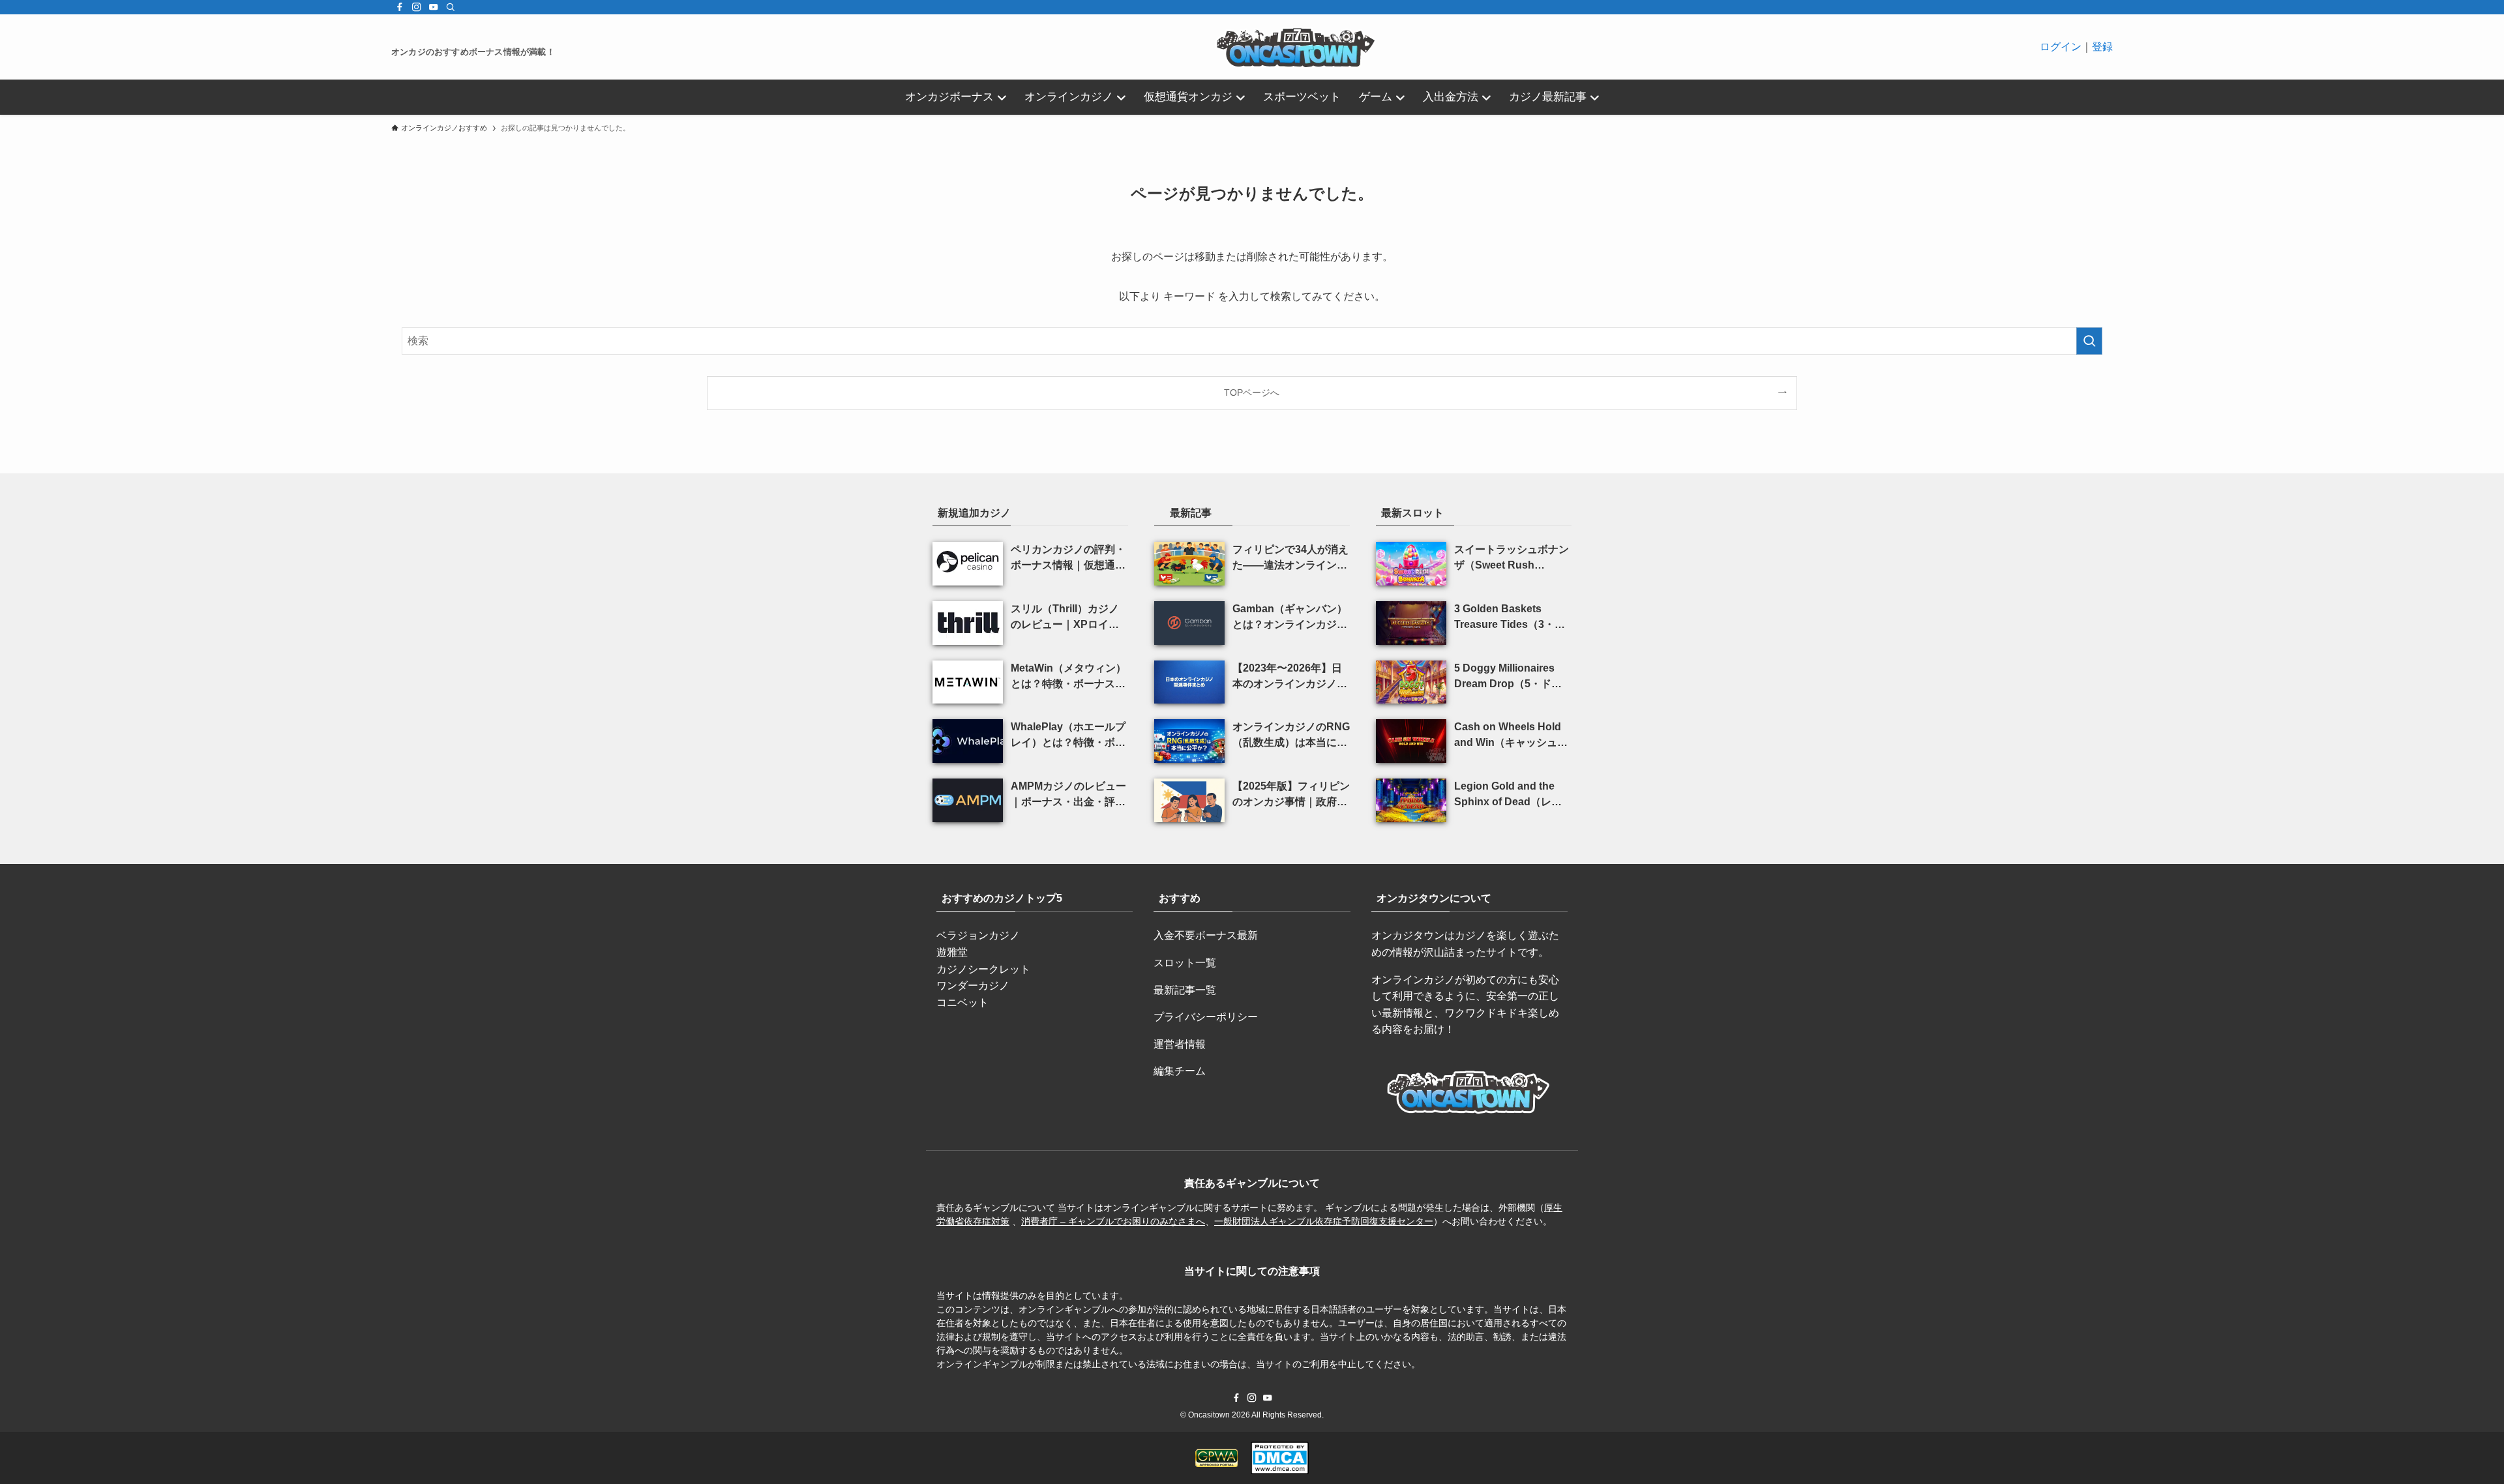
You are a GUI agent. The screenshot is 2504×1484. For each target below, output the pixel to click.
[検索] (451, 7)
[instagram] (417, 7)
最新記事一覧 (1185, 990)
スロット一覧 (1185, 963)
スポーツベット (1302, 97)
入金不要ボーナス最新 (1206, 935)
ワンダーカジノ (973, 986)
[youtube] (434, 7)
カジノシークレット (983, 969)
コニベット (962, 1002)
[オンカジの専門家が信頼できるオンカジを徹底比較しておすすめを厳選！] (1297, 47)
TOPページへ (1252, 393)
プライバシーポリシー (1206, 1017)
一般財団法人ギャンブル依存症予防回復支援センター (1324, 1221)
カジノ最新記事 (1548, 97)
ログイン (2061, 47)
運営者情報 (1180, 1044)
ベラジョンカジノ (978, 935)
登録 (2102, 47)
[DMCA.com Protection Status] (1279, 1458)
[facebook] (400, 7)
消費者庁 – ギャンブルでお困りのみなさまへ (1113, 1221)
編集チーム (1180, 1071)
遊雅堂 (952, 952)
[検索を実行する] (2089, 341)
